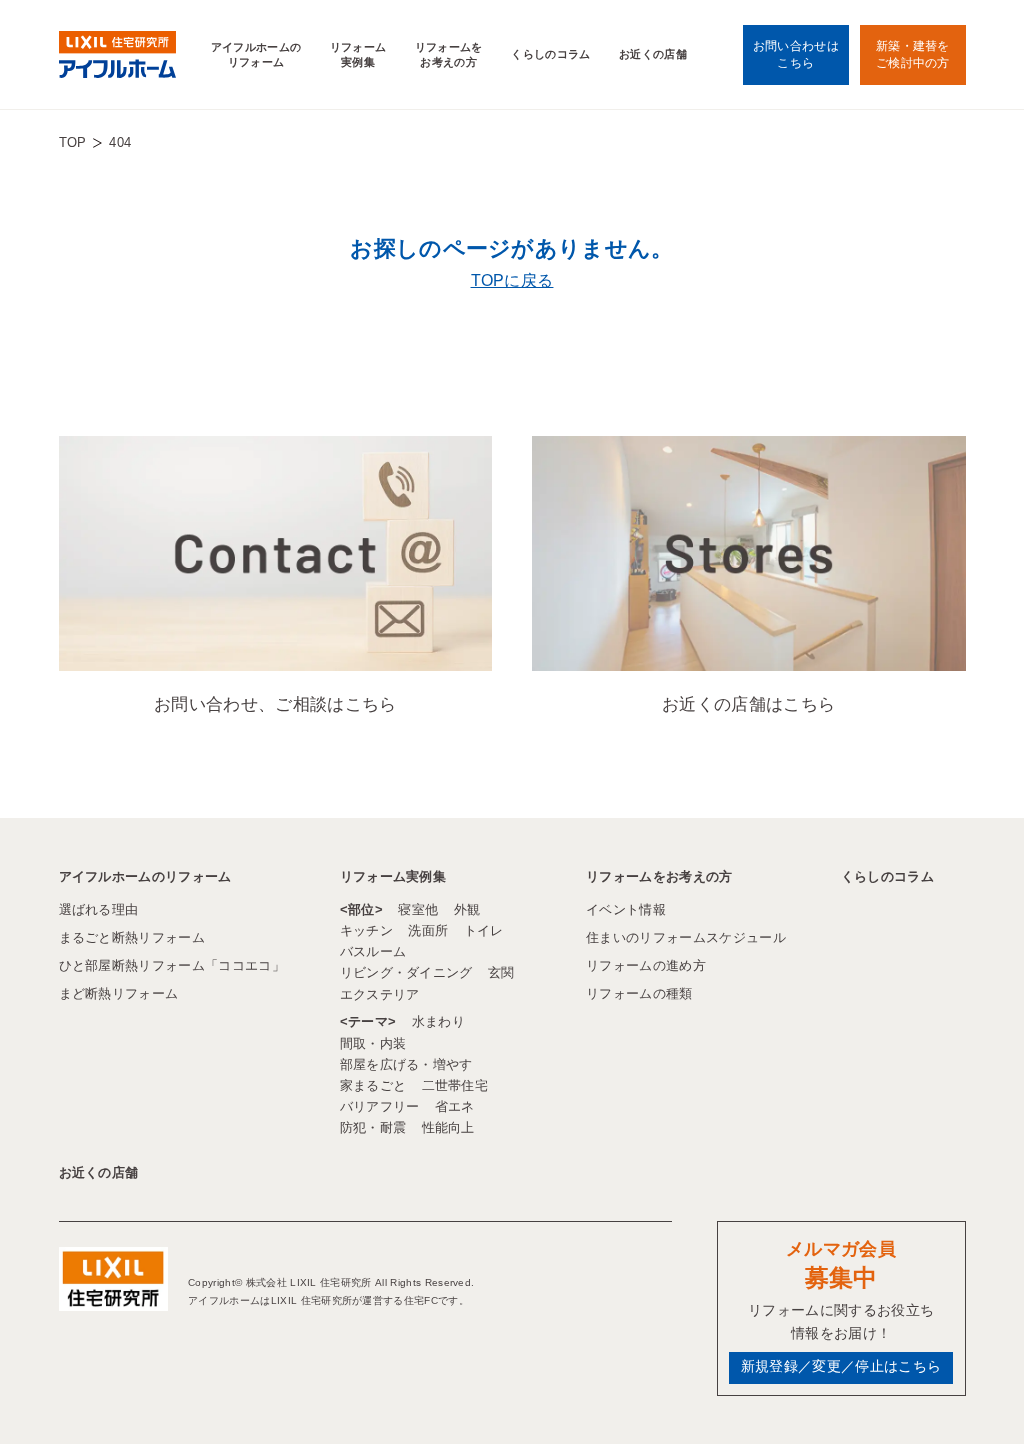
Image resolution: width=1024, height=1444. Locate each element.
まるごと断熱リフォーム (132, 937)
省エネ (455, 1106)
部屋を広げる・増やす (406, 1064)
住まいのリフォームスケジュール (686, 937)
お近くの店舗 (653, 54)
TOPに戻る (512, 280)
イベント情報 (626, 909)
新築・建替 (913, 54)
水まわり (438, 1021)
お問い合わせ (796, 54)
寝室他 (418, 909)
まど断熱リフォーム (119, 993)
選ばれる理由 (99, 909)
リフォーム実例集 (358, 54)
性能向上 (448, 1127)
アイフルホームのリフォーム (256, 54)
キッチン (366, 930)
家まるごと (373, 1085)
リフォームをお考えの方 (449, 54)
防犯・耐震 (373, 1127)
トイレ (484, 930)
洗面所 (428, 930)
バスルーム (373, 951)
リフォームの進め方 (646, 965)
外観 (467, 909)
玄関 (501, 972)
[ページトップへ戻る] (960, 1393)
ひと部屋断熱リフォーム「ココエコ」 (172, 965)
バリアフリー (380, 1106)
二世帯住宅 (455, 1085)
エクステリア (380, 994)
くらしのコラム (550, 54)
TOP (73, 142)
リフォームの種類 (639, 993)
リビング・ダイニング (406, 972)
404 (120, 142)
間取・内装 (373, 1043)
